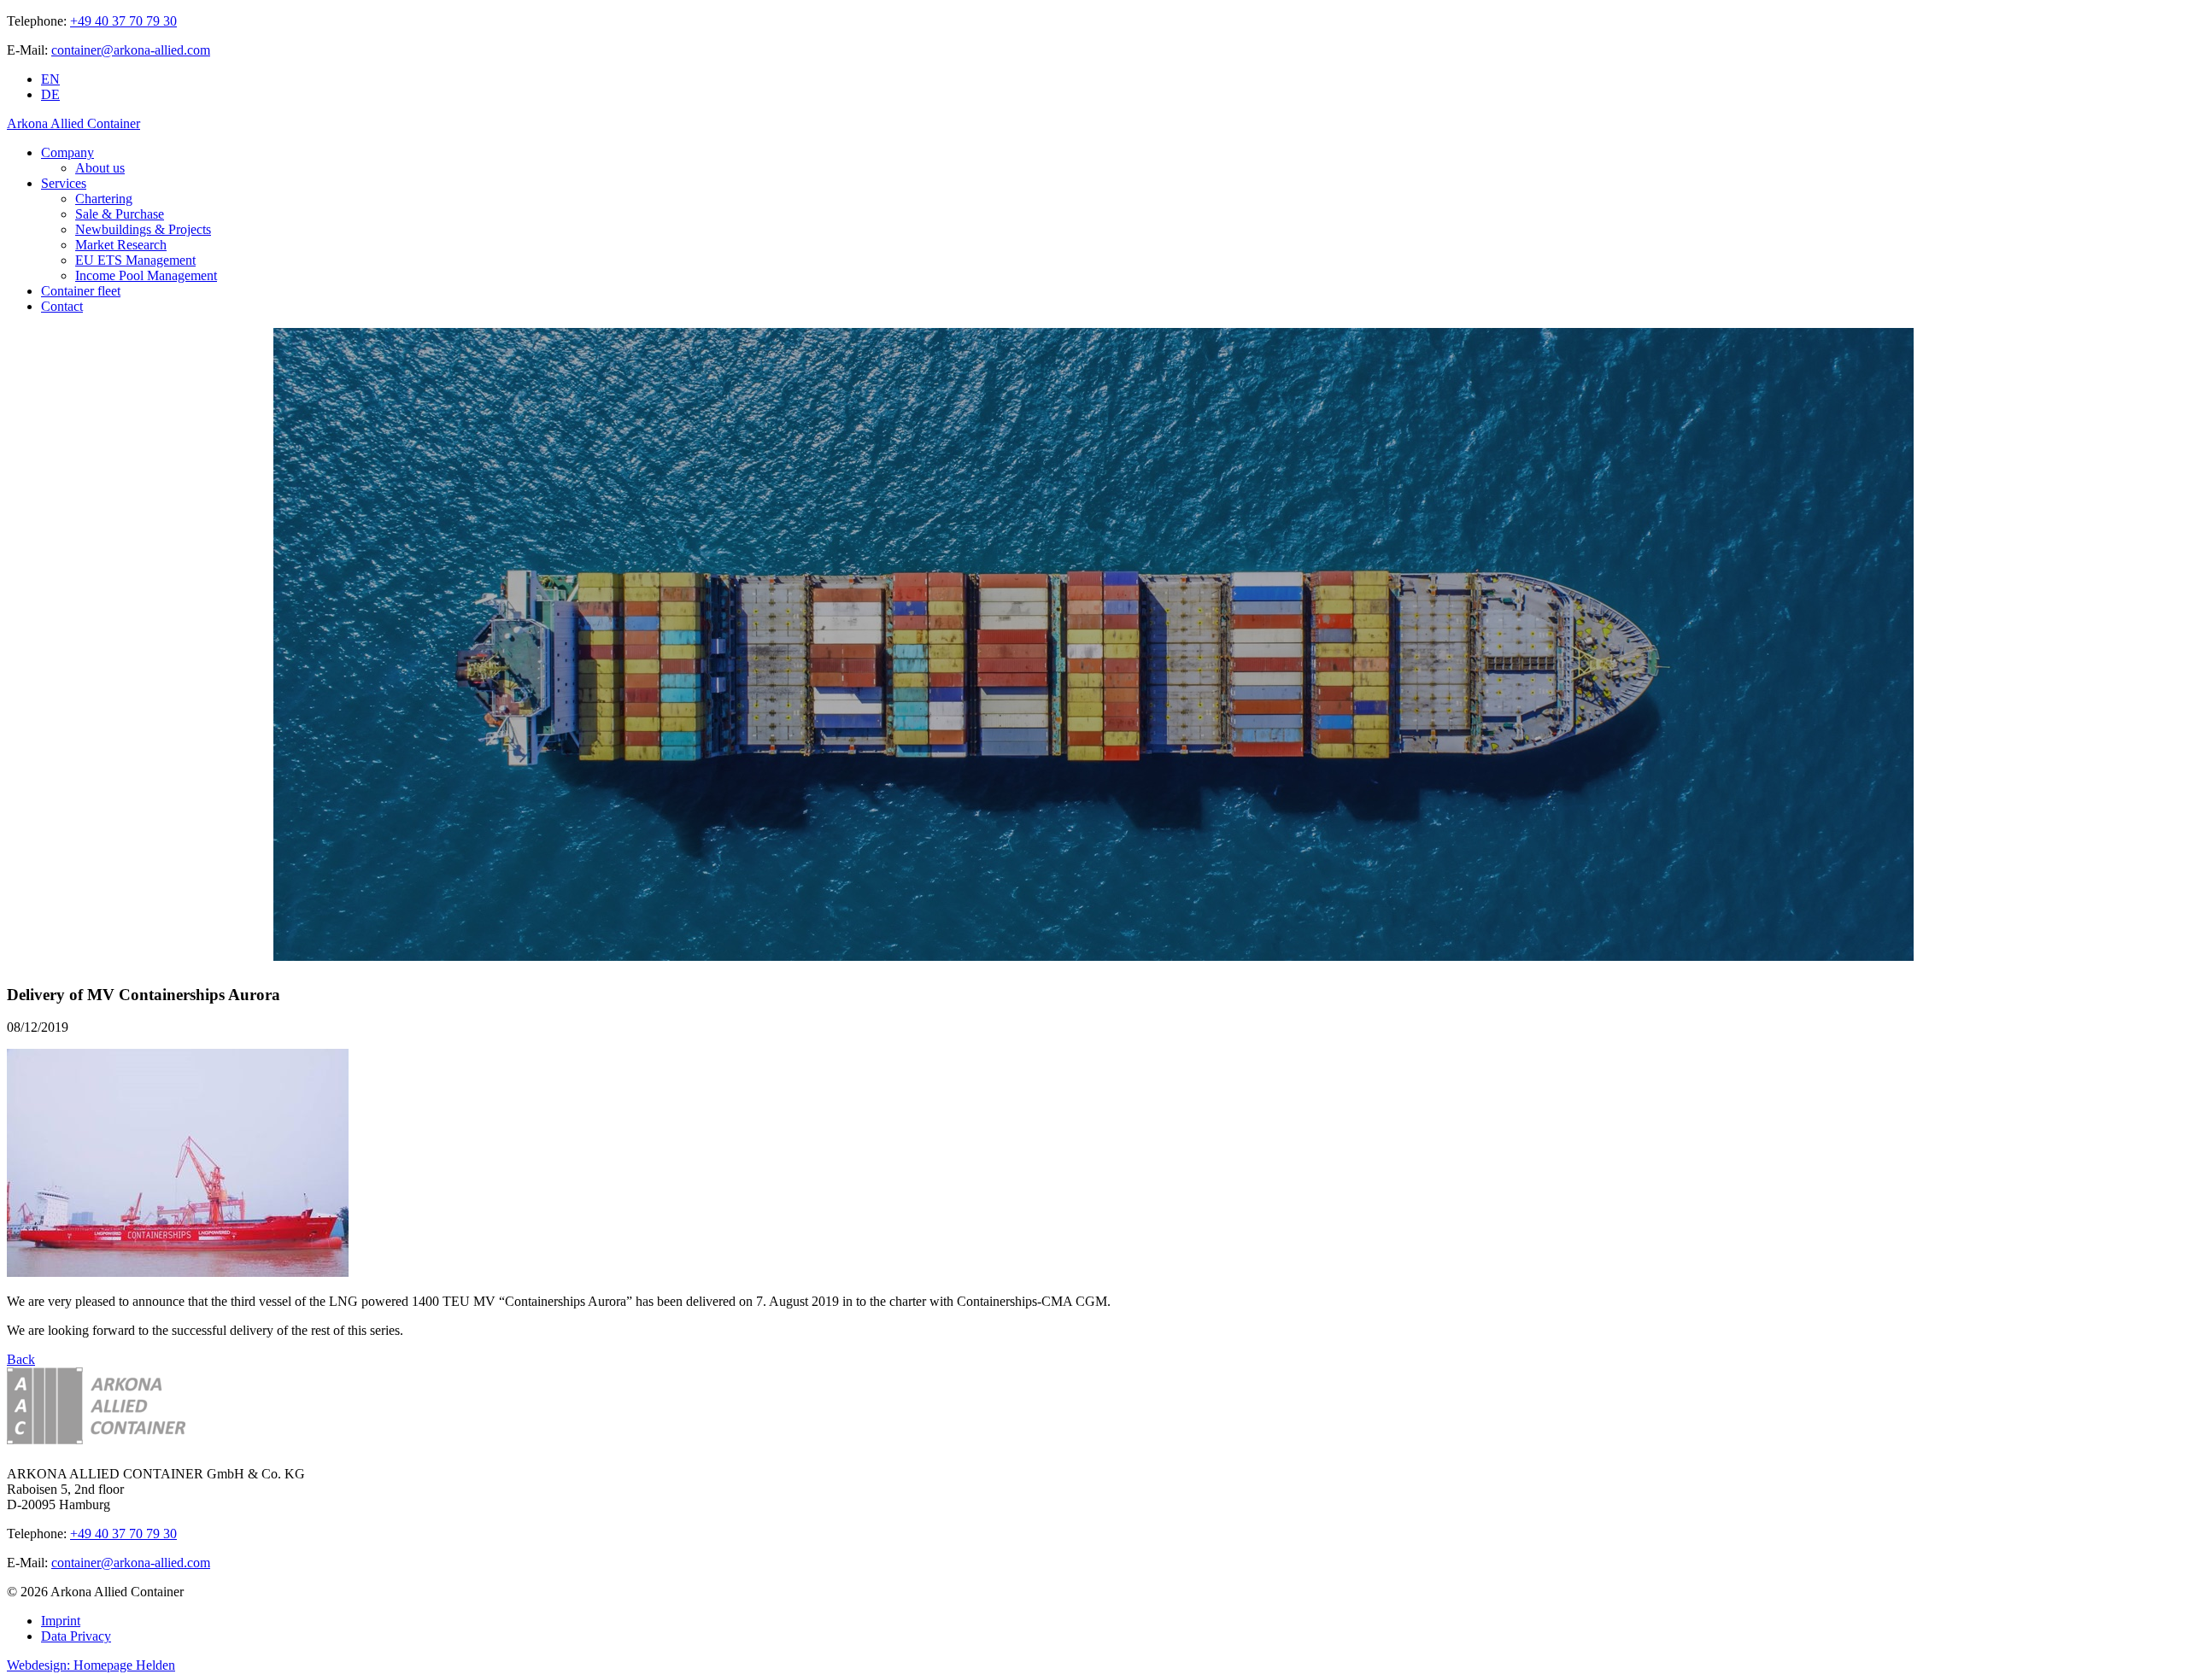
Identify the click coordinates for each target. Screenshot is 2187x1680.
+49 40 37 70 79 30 (123, 21)
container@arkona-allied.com (131, 50)
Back (21, 1359)
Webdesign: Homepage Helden (91, 1665)
